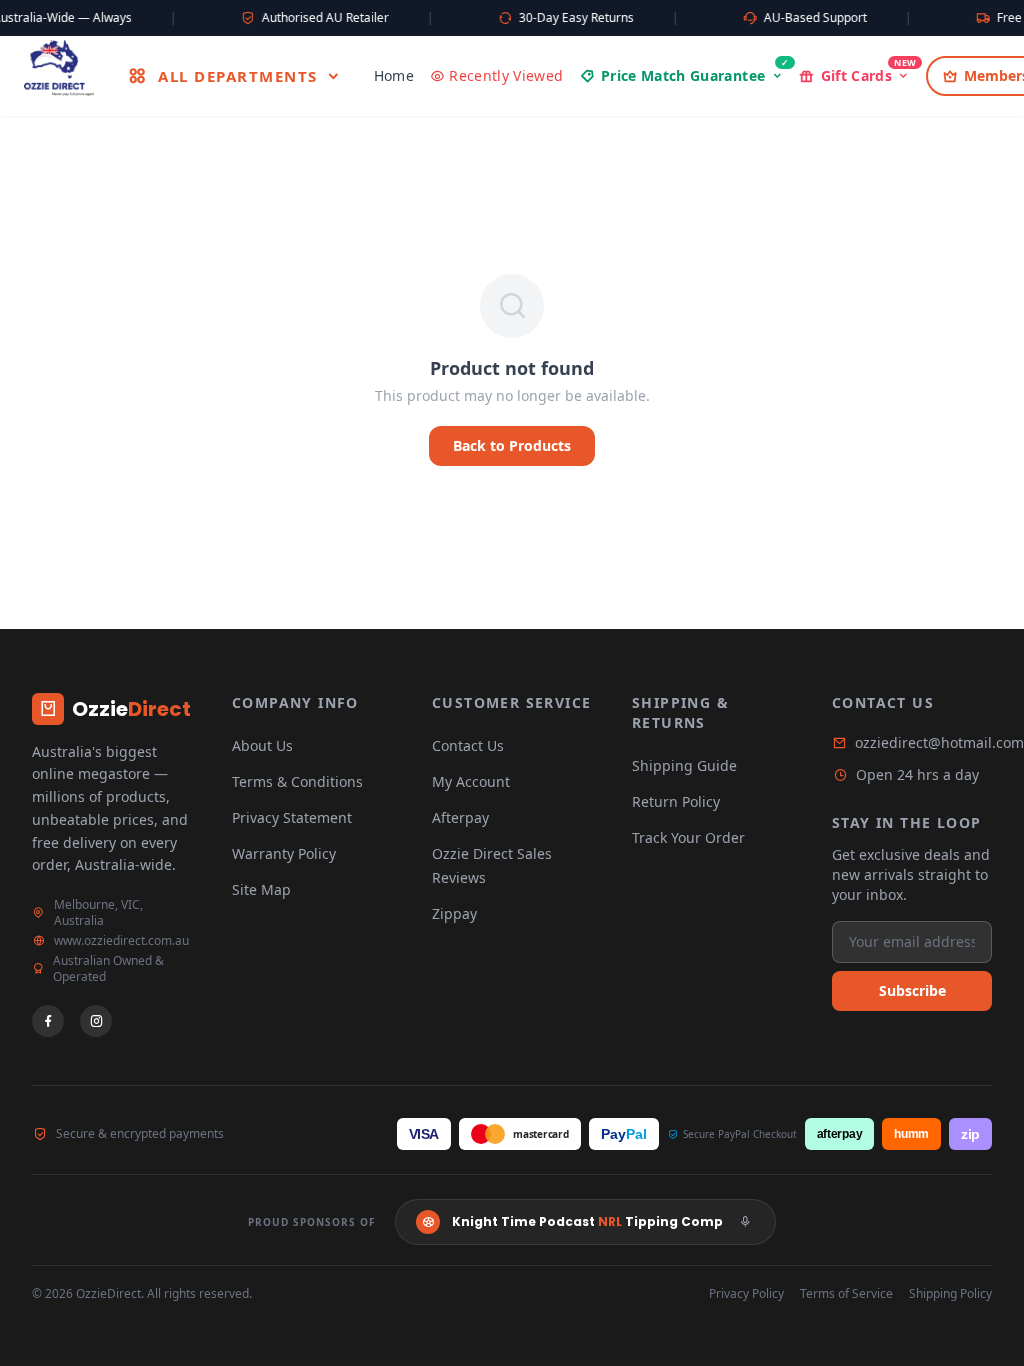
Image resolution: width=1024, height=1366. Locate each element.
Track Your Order (688, 837)
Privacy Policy (746, 1294)
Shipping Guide (684, 765)
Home (394, 75)
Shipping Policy (950, 1294)
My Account (471, 781)
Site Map (261, 889)
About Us (262, 745)
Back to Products (512, 445)
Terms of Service (846, 1294)
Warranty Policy (284, 853)
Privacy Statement (292, 817)
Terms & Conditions (297, 781)
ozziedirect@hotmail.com (939, 742)
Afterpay (460, 817)
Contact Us (468, 745)
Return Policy (676, 801)
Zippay (454, 913)
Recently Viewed (506, 75)
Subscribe (912, 990)
